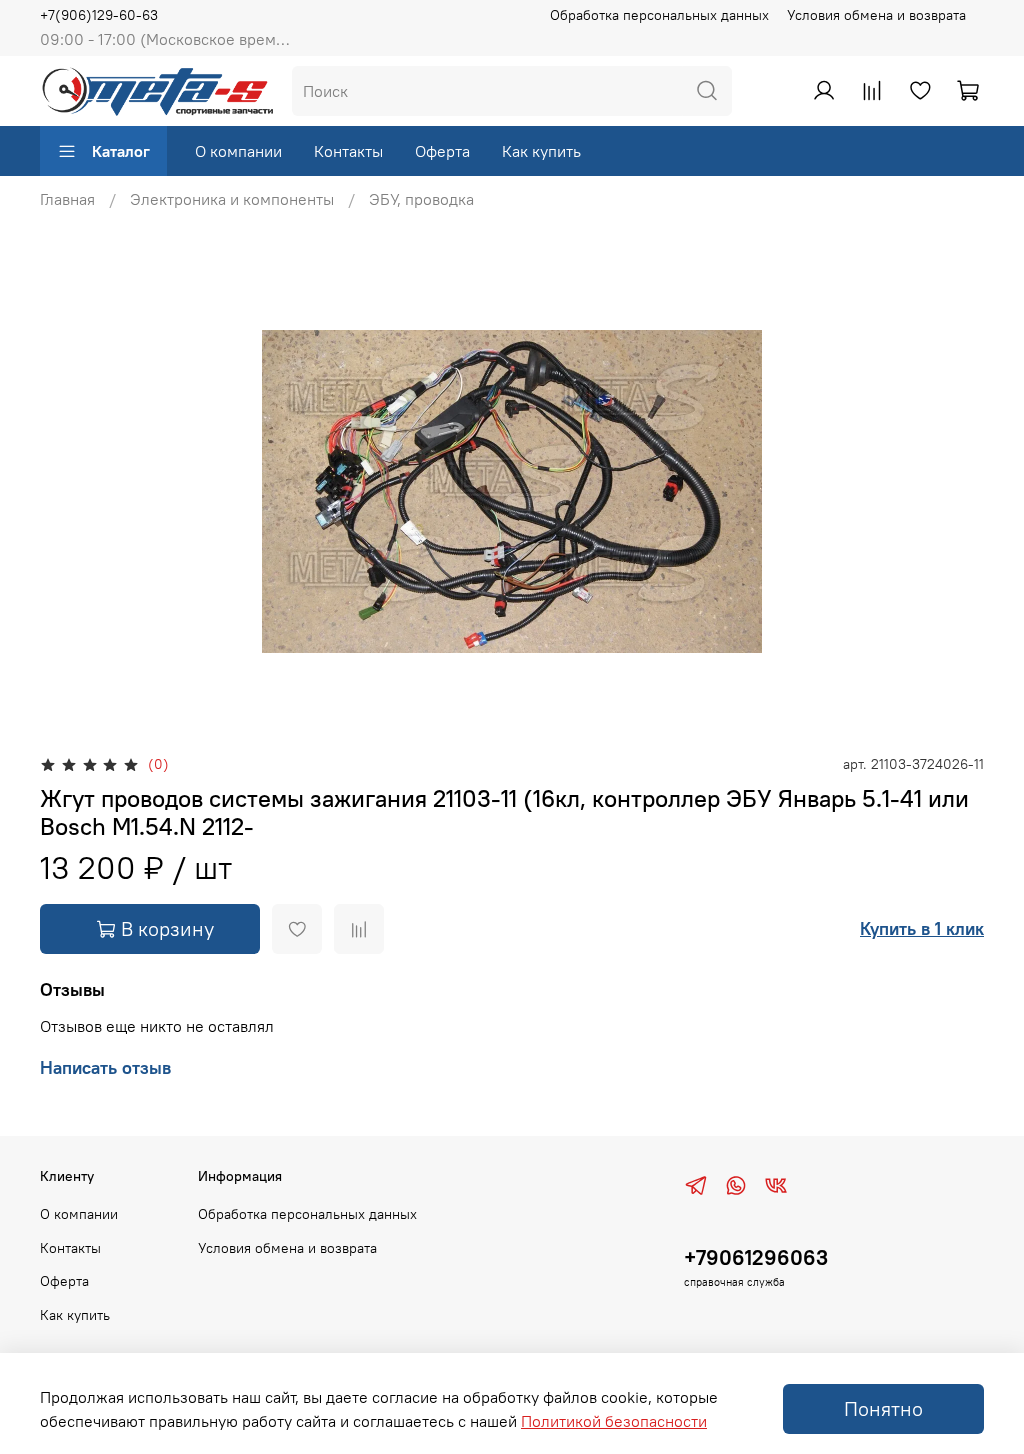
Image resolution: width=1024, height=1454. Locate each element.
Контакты (348, 151)
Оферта (442, 151)
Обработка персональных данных (659, 15)
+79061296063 (756, 1257)
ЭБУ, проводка (421, 199)
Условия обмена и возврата (876, 15)
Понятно (883, 1408)
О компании (238, 151)
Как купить (541, 151)
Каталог (121, 151)
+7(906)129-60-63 (99, 15)
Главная (67, 199)
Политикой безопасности (614, 1421)
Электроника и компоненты (232, 199)
